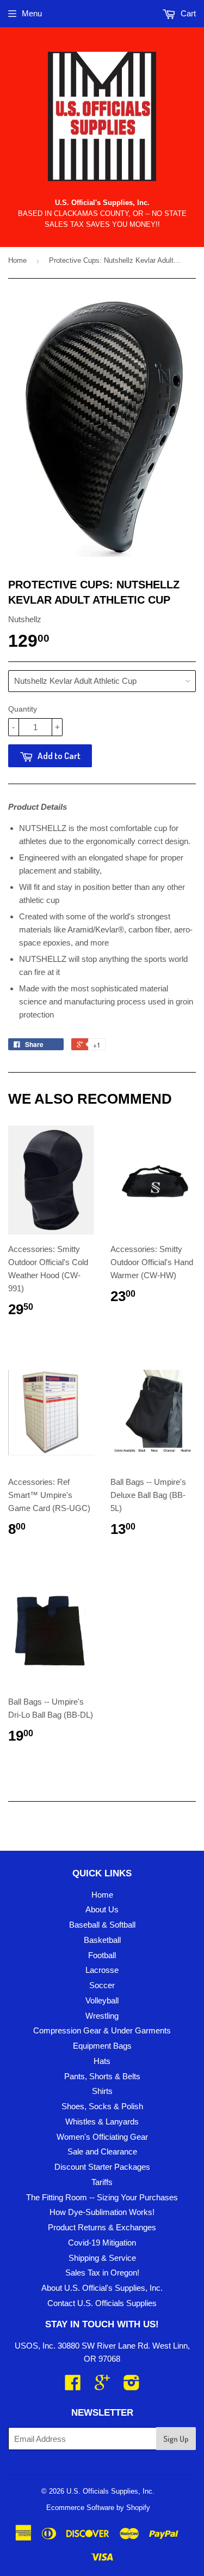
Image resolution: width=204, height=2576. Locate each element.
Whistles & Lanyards (102, 2121)
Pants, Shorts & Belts (102, 2076)
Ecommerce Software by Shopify (98, 2508)
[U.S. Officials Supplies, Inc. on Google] (102, 2386)
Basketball (102, 1940)
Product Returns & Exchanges (102, 2227)
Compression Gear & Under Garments (102, 2030)
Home (17, 260)
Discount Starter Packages (102, 2167)
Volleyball (102, 2000)
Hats (102, 2061)
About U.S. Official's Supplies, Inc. (102, 2288)
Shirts (102, 2091)
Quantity (23, 709)
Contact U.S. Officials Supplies (102, 2303)
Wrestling (102, 2016)
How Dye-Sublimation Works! (102, 2212)
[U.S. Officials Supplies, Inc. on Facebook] (73, 2386)
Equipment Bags (102, 2046)
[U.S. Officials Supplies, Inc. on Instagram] (132, 2386)
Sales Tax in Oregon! (102, 2273)
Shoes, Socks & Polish (102, 2106)
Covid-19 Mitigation (102, 2243)
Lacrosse (102, 1970)
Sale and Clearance (102, 2151)
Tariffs (102, 2182)
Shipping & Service (102, 2258)
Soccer (102, 1985)
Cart (187, 13)
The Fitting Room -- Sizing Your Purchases (102, 2197)
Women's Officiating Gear (102, 2137)
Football (102, 1955)
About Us (102, 1909)
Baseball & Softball (102, 1925)
